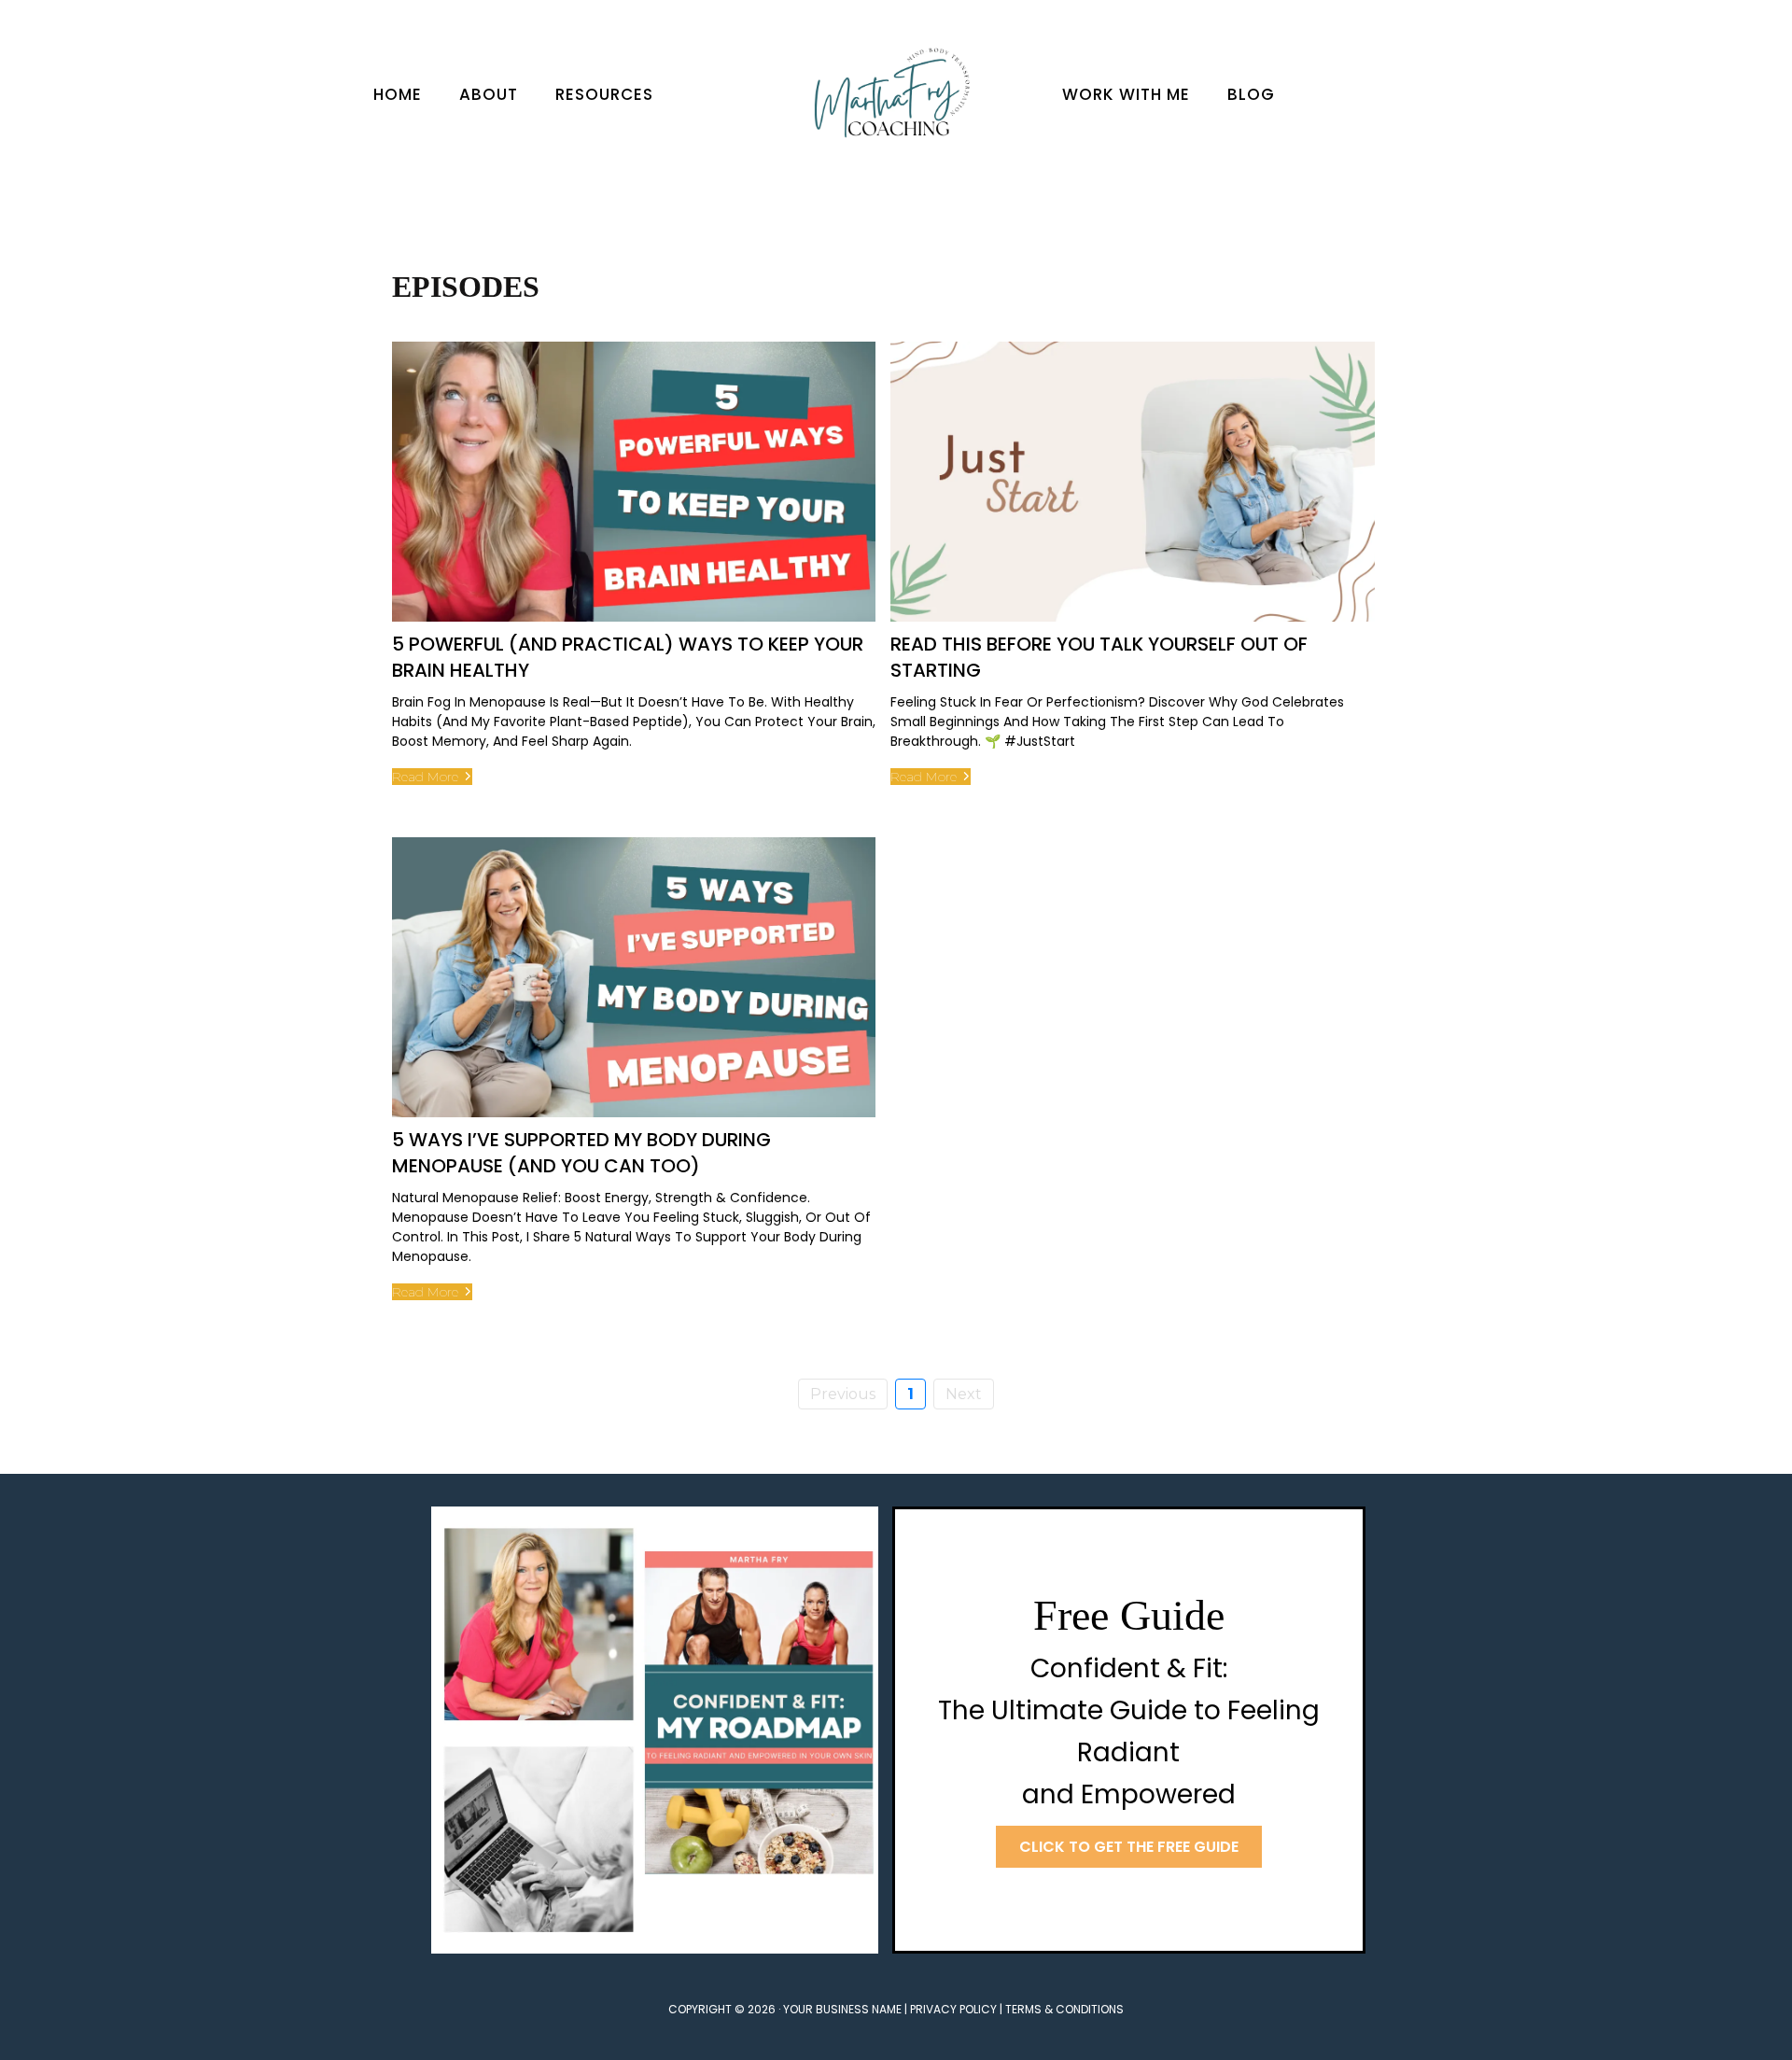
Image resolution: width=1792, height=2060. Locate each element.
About (489, 94)
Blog (1251, 94)
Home (398, 94)
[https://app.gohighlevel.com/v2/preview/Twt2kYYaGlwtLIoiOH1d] (896, 95)
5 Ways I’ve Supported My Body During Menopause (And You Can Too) (581, 1153)
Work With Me (1126, 94)
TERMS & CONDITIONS (1064, 2009)
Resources (604, 94)
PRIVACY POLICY (953, 2009)
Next (964, 1394)
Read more (425, 777)
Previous (843, 1394)
